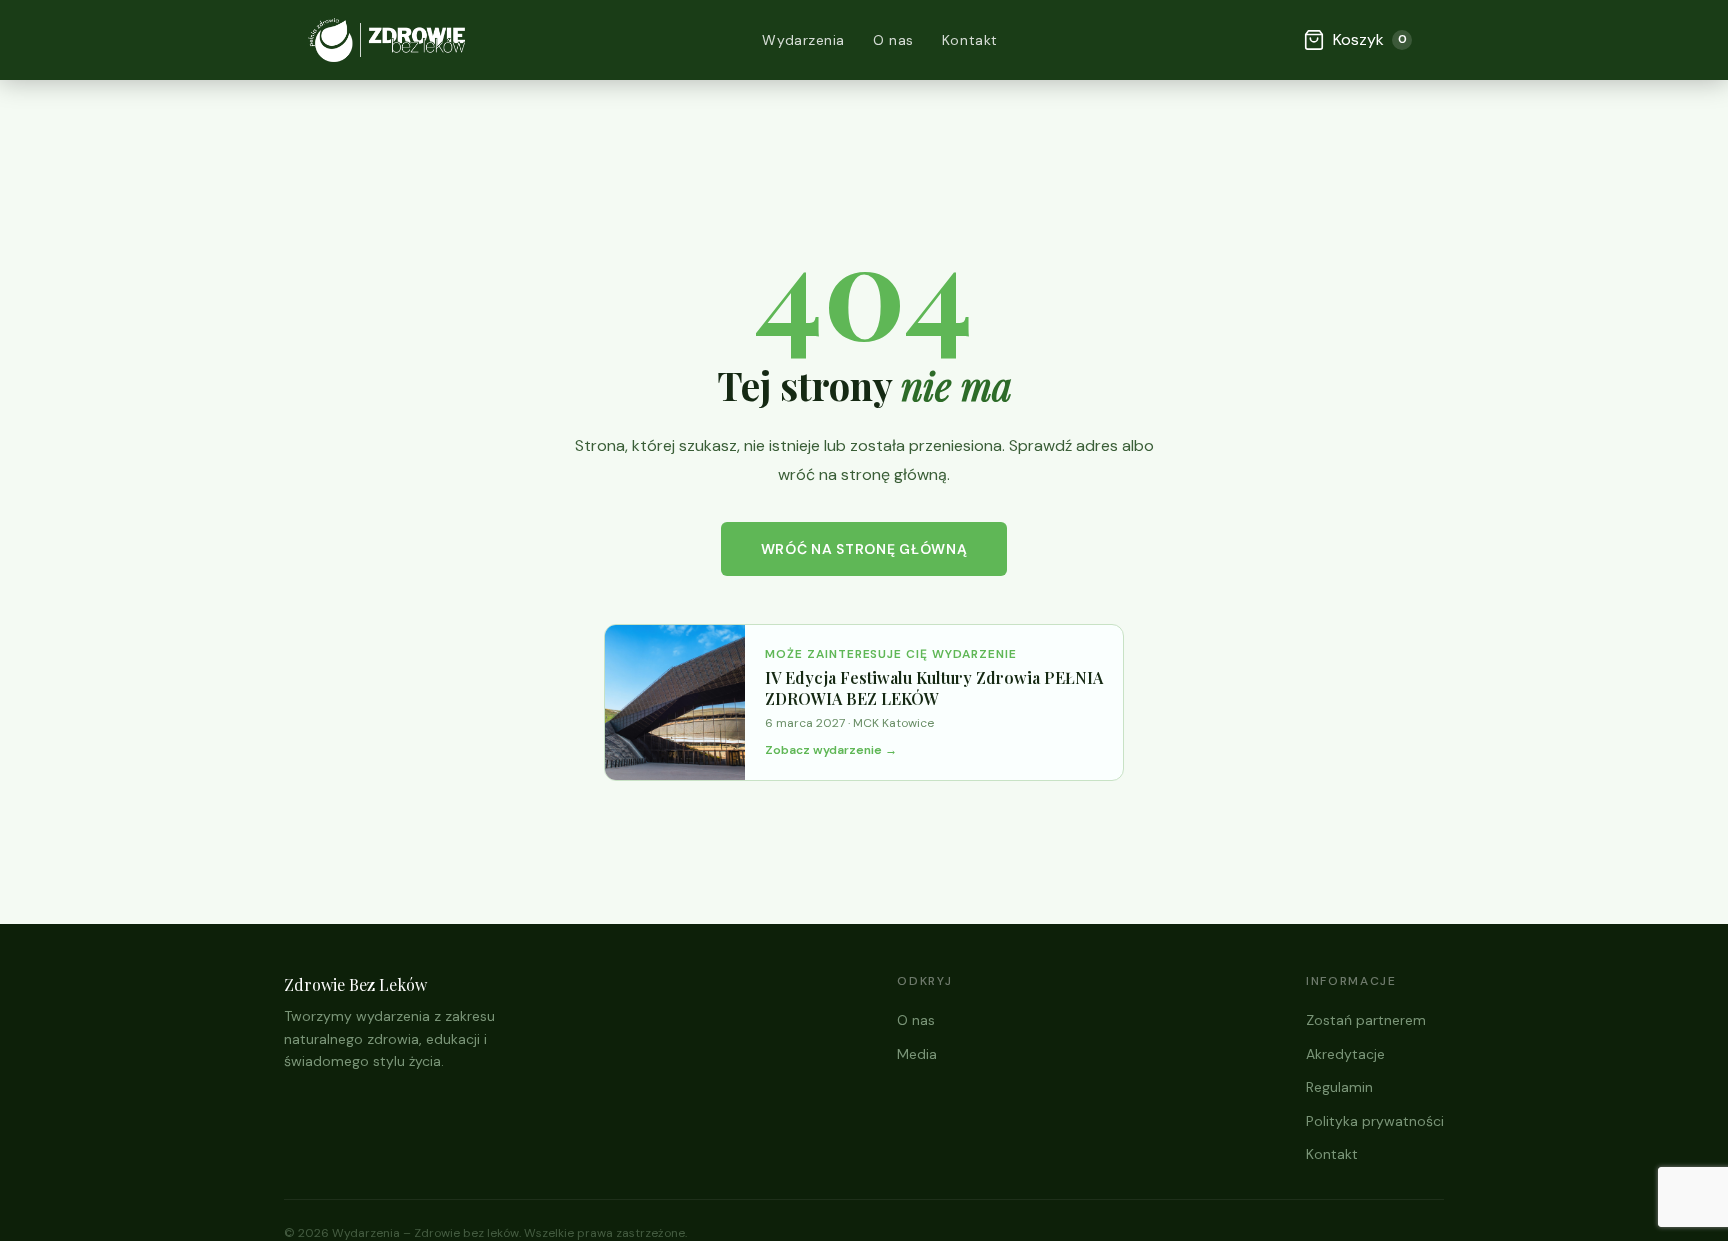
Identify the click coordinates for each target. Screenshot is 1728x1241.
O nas (893, 40)
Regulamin (1339, 1087)
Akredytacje (1345, 1054)
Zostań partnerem (1366, 1020)
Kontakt (970, 40)
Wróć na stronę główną (864, 549)
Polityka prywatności (1375, 1121)
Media (917, 1054)
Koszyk (1370, 39)
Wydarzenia (803, 40)
